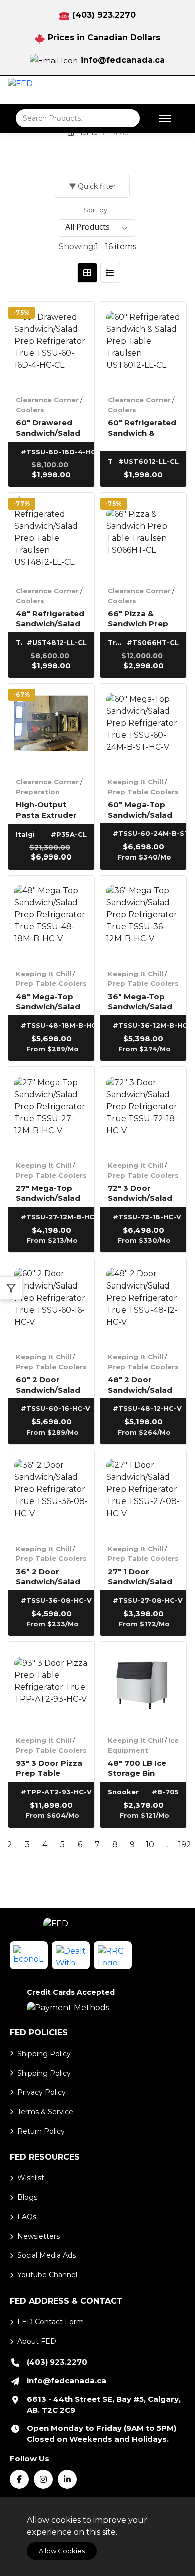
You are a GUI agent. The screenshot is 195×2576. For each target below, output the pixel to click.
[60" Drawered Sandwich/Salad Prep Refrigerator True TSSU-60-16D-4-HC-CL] (51, 345)
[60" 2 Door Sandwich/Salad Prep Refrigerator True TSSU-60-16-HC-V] (51, 1302)
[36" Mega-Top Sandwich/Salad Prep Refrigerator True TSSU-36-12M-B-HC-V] (143, 919)
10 (150, 1845)
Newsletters (39, 2236)
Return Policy (41, 2131)
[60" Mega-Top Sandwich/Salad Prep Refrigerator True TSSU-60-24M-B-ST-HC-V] (143, 727)
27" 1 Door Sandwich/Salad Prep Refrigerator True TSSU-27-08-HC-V (140, 1576)
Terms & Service (45, 2112)
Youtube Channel (47, 2275)
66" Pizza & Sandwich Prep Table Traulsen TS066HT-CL (138, 618)
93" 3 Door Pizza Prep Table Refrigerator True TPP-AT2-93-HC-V (49, 1767)
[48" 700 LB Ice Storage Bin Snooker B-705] (143, 1685)
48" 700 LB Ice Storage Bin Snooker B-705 (138, 1767)
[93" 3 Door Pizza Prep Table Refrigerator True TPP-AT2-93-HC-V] (51, 1685)
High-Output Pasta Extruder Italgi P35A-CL (46, 809)
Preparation (38, 792)
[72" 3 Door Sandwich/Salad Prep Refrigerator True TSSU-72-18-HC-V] (143, 1110)
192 (185, 1845)
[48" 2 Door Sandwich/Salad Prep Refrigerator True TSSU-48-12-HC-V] (143, 1302)
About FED (37, 2341)
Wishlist (31, 2178)
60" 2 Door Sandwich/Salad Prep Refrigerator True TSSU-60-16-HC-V (48, 1384)
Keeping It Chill (136, 782)
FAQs (27, 2217)
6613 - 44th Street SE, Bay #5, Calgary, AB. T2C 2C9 (104, 2404)
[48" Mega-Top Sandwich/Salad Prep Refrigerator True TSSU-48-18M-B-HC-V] (51, 919)
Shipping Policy (44, 2054)
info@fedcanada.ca (123, 60)
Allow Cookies (62, 2551)
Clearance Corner (47, 400)
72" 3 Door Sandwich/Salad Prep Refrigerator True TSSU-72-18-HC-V (143, 1193)
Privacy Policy (42, 2092)
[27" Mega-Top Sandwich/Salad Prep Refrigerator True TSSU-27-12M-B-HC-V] (51, 1110)
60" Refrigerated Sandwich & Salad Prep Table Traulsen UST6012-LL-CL (142, 427)
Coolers (30, 410)
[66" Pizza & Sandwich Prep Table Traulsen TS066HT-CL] (143, 536)
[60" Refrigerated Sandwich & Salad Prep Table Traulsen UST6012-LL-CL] (143, 345)
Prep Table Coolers (143, 792)
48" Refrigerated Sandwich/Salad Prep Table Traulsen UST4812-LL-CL (50, 618)
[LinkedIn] (67, 2479)
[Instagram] (43, 2479)
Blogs (27, 2197)
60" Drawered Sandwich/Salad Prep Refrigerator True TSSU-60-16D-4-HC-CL (48, 427)
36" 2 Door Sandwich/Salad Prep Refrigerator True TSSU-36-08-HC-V (48, 1576)
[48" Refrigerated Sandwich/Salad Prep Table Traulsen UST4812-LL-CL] (51, 536)
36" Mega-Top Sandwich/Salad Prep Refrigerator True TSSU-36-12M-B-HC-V (140, 1001)
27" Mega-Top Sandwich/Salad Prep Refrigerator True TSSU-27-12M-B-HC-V (48, 1193)
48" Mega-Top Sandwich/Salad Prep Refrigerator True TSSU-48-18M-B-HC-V (48, 1001)
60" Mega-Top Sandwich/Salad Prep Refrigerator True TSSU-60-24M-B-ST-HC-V (140, 809)
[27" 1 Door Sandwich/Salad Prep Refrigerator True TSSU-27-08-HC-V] (143, 1493)
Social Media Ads (47, 2255)
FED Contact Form (51, 2322)
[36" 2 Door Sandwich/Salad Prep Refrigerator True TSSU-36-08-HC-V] (51, 1493)
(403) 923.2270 (104, 15)
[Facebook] (19, 2479)
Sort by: (96, 210)
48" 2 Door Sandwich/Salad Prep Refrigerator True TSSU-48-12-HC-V (143, 1384)
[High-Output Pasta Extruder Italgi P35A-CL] (51, 727)
